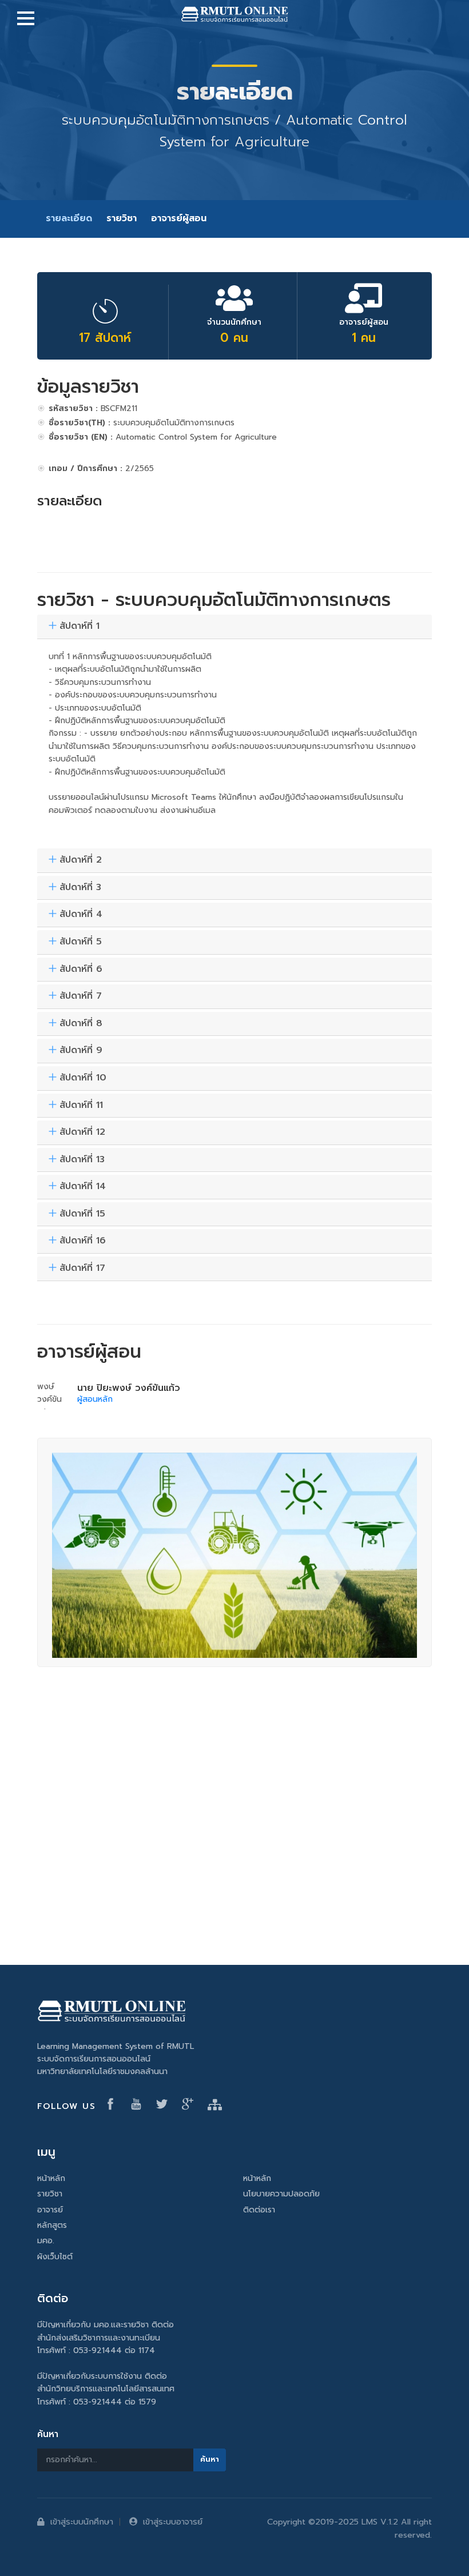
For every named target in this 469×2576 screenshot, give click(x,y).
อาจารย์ (50, 2210)
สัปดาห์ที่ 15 (82, 1214)
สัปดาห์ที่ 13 (82, 1160)
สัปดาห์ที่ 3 (80, 888)
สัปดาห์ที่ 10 (83, 1078)
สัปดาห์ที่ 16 (83, 1241)
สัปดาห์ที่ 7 (81, 996)
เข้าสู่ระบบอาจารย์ (173, 2522)
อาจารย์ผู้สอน (179, 218)
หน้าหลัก (51, 2178)
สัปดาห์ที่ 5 (81, 942)
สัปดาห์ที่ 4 (81, 915)
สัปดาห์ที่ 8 (81, 1024)
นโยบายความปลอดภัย (281, 2194)
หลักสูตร (52, 2225)
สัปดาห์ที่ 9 (81, 1051)
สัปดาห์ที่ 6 (81, 970)
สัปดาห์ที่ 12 (82, 1133)
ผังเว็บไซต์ (55, 2257)
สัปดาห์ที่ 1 (80, 627)
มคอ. (46, 2241)
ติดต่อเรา (259, 2210)
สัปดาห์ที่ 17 (82, 1269)
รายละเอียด (69, 218)
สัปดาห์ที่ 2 (81, 860)
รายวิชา (122, 218)
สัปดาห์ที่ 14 (83, 1187)
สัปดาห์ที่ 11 (81, 1106)
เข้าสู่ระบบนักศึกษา (82, 2522)
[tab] (234, 627)
